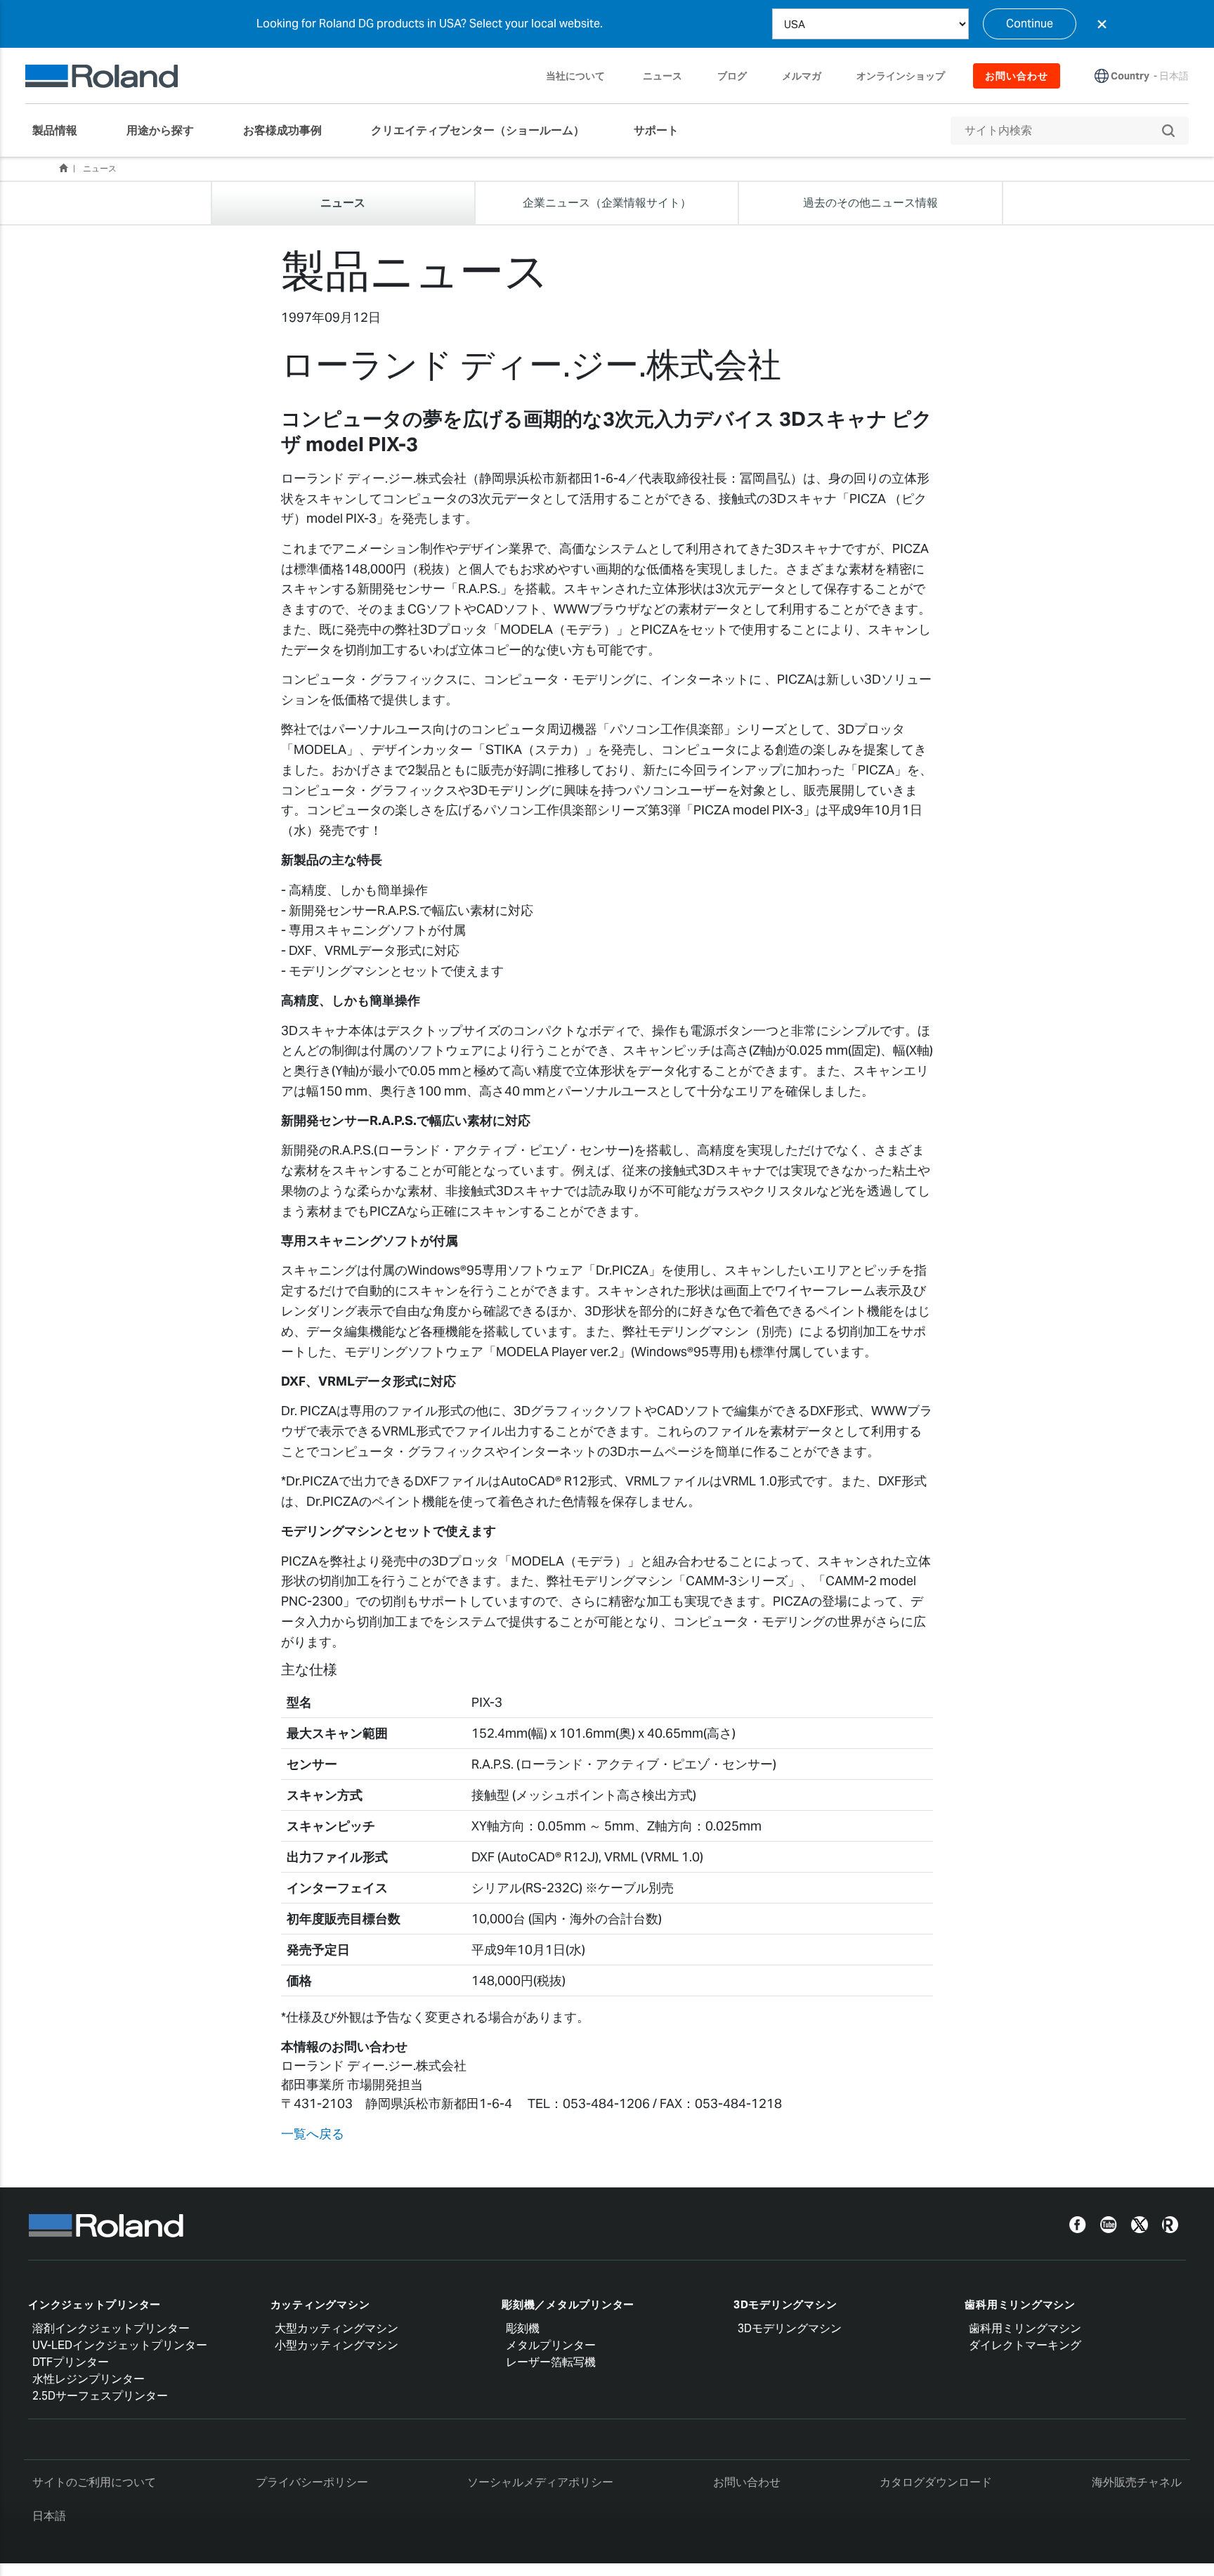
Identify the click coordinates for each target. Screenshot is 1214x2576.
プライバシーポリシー (312, 2482)
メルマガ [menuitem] (802, 76)
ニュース (100, 168)
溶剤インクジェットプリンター (111, 2328)
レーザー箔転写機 (551, 2362)
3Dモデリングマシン (785, 2304)
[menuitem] (62, 131)
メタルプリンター (551, 2345)
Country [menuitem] (1130, 76)
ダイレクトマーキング (1025, 2345)
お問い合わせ (747, 2482)
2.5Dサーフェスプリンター (100, 2396)
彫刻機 (523, 2328)
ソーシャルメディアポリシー (540, 2482)
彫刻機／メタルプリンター (568, 2304)
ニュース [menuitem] (663, 76)
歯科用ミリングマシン (1020, 2304)
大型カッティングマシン (337, 2328)
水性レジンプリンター (89, 2379)
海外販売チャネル (1137, 2482)
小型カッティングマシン (337, 2345)
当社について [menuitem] (575, 76)
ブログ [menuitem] (732, 76)
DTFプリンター (71, 2362)
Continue (1030, 24)
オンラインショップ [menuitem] (901, 76)
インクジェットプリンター (94, 2304)
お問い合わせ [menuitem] (1017, 76)
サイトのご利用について (94, 2482)
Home (63, 168)
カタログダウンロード (936, 2482)
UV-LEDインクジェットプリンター (120, 2345)
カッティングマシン (320, 2304)
